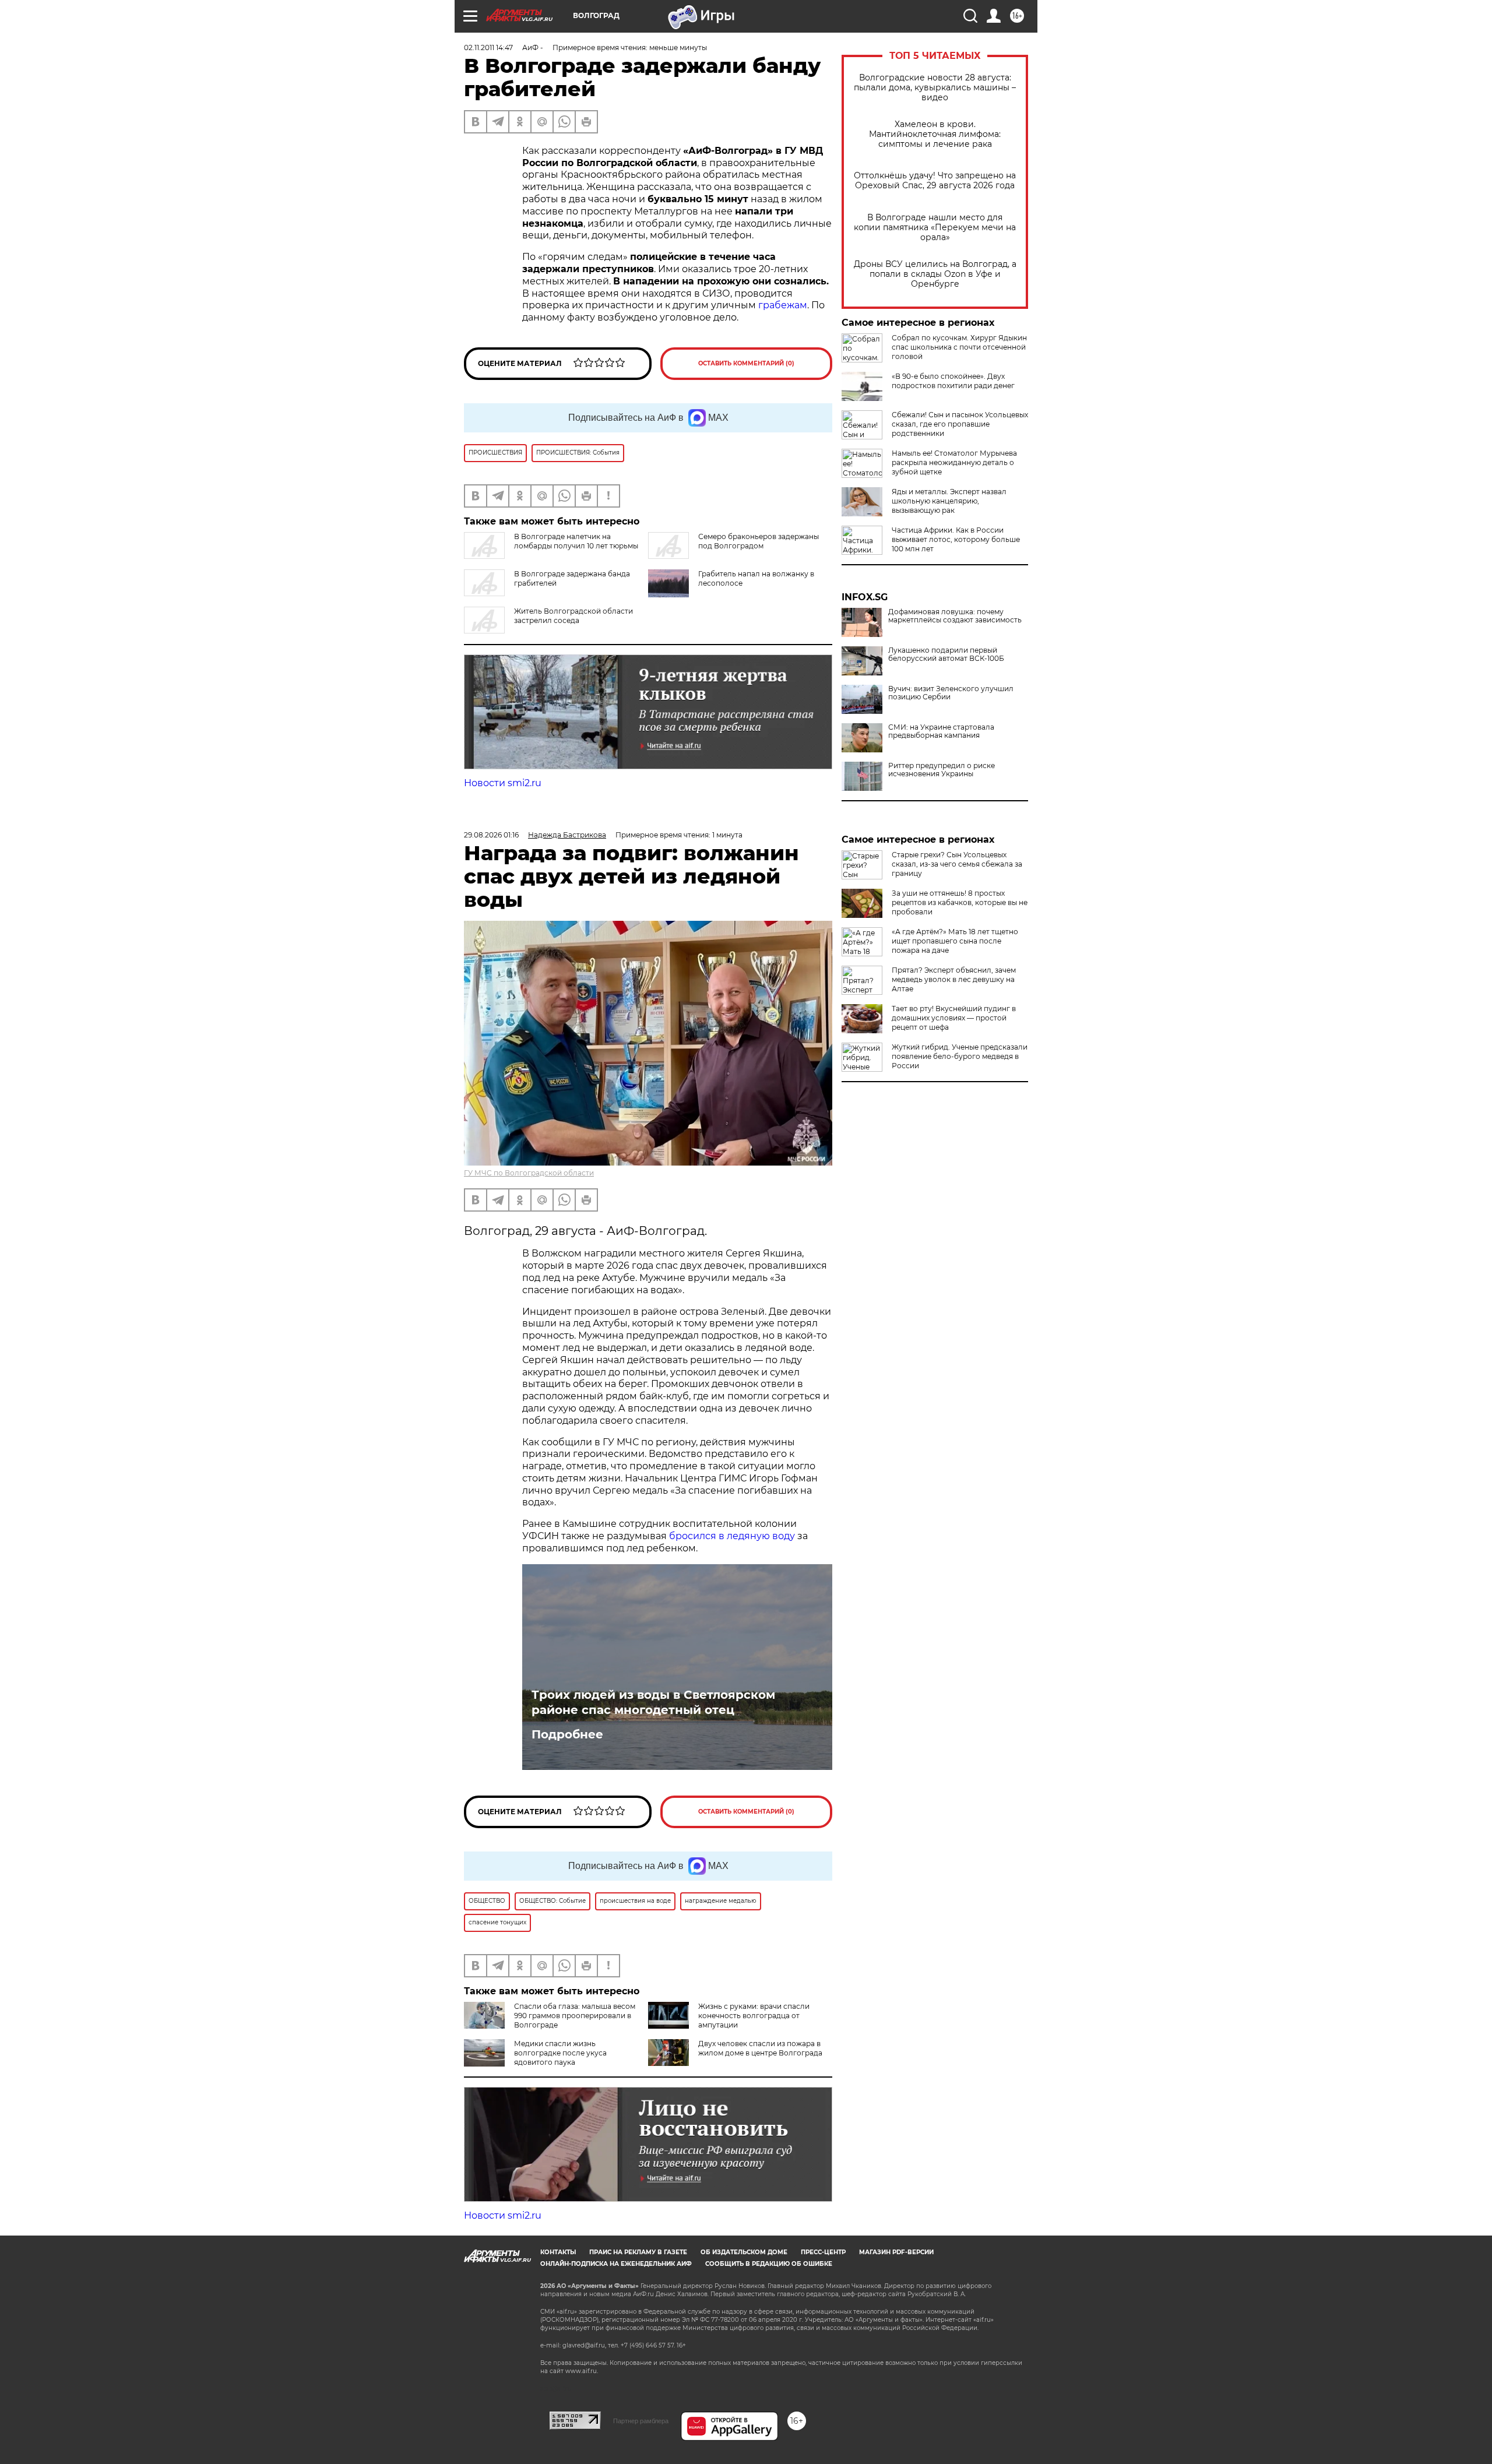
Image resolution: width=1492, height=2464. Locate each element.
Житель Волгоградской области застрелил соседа (573, 616)
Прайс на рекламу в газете (638, 2252)
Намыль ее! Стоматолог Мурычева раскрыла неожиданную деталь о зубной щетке (954, 462)
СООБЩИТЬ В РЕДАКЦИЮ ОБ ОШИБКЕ (769, 2264)
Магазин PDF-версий (896, 2252)
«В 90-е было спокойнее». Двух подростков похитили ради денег (953, 381)
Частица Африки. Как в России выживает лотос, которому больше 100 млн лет (956, 539)
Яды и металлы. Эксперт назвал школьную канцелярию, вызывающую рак (949, 501)
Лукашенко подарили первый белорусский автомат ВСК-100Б (946, 654)
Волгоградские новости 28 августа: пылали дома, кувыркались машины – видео (935, 88)
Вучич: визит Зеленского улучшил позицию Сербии (951, 693)
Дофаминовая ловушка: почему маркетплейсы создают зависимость (955, 616)
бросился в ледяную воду (732, 1536)
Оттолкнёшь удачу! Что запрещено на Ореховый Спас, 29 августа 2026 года (935, 181)
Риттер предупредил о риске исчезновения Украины (942, 770)
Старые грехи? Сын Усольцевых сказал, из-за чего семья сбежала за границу (957, 864)
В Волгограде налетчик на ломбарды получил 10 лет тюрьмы (576, 541)
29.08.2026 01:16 (491, 835)
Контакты (558, 2252)
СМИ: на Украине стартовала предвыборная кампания (941, 731)
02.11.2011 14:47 (488, 47)
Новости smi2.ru (503, 783)
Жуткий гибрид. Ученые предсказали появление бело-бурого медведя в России (960, 1056)
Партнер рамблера (641, 2421)
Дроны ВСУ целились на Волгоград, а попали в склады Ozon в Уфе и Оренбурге (935, 274)
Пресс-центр (823, 2252)
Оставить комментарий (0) (746, 363)
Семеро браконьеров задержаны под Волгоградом (759, 541)
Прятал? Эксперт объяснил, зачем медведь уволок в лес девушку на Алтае (954, 979)
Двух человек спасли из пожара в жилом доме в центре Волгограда (760, 2048)
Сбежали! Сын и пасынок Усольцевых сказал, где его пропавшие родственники (960, 424)
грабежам (783, 305)
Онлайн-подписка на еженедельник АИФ (616, 2264)
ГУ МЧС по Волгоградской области (529, 1173)
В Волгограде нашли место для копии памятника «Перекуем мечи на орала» (935, 228)
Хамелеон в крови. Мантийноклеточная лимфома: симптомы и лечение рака (935, 134)
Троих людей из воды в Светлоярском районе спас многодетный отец (653, 1702)
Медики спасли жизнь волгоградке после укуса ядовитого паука (560, 2053)
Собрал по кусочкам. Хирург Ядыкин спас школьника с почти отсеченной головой (959, 347)
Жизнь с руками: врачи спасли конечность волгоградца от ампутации (754, 2016)
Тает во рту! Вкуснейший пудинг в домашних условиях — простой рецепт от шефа (954, 1018)
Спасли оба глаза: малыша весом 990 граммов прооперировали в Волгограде (575, 2016)
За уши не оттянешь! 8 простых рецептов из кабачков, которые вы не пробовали (960, 902)
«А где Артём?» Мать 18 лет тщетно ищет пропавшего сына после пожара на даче (955, 941)
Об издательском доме (744, 2252)
